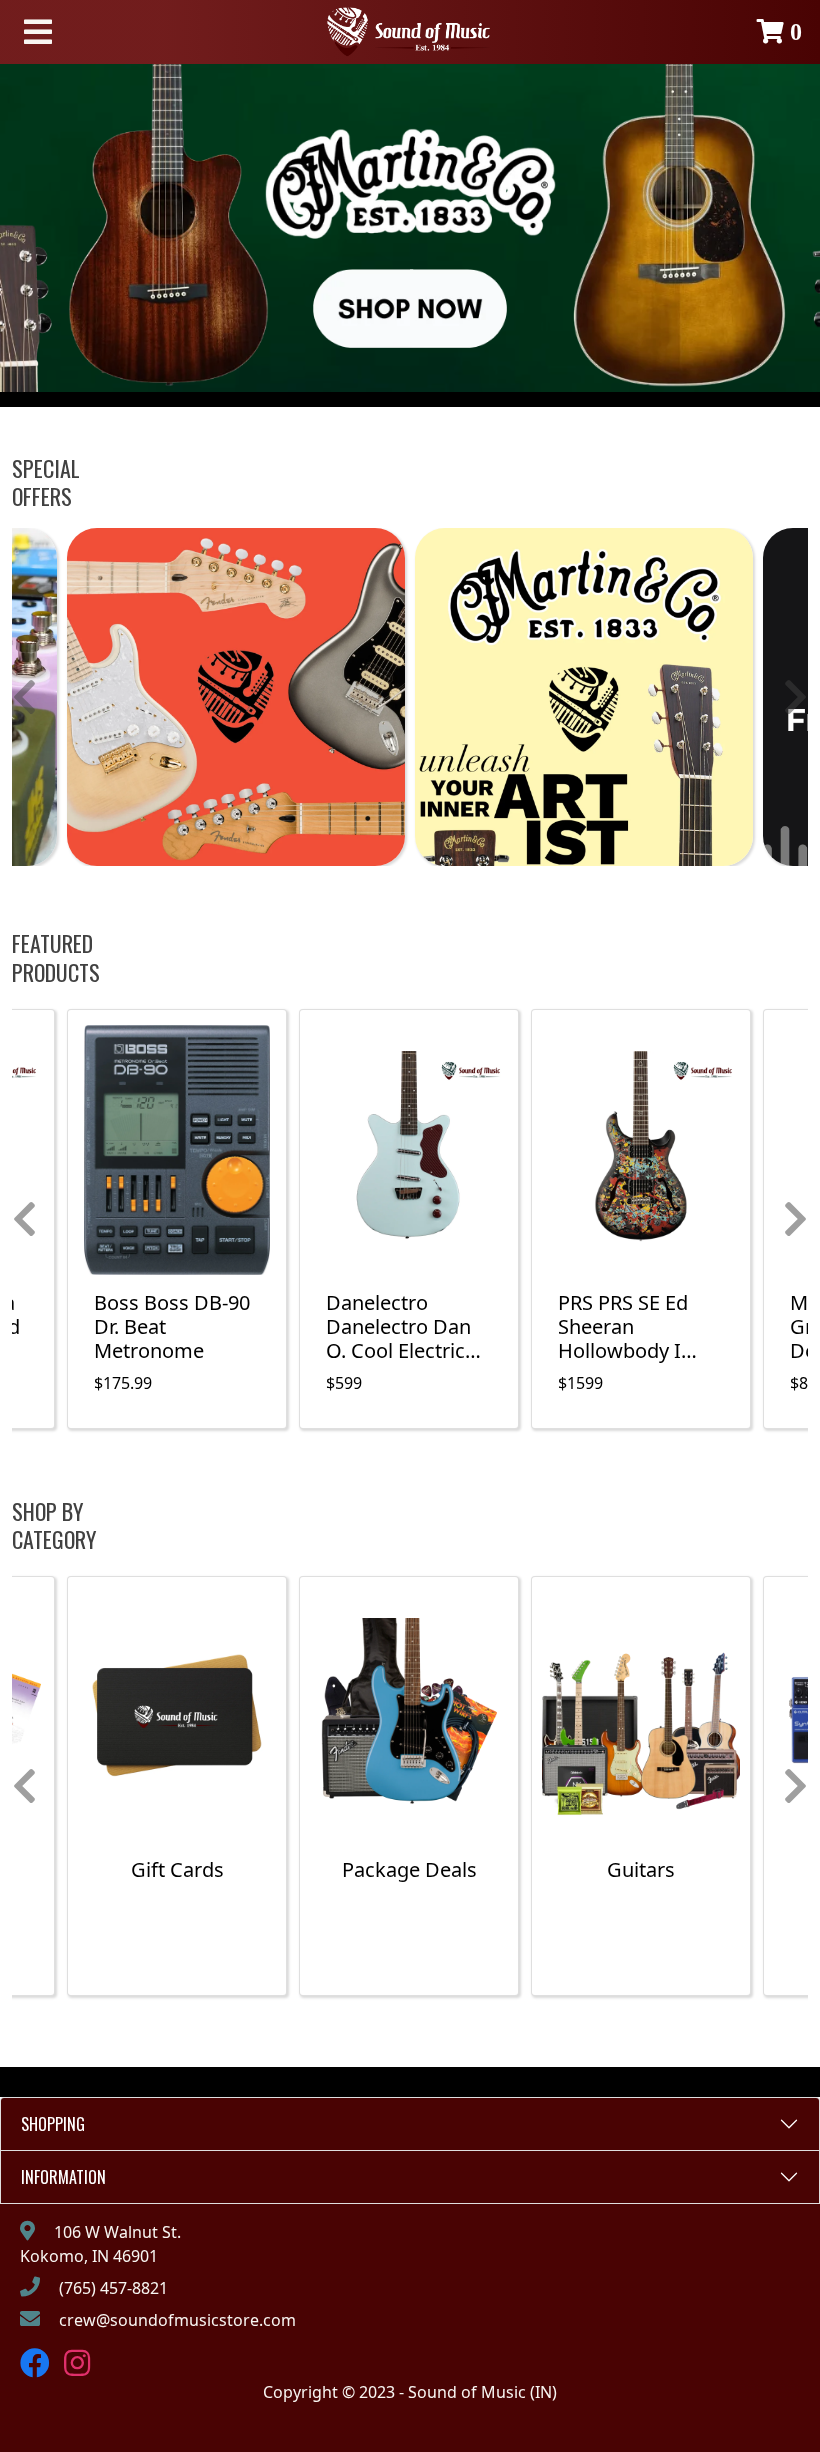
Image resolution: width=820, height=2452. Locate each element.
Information (63, 2177)
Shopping (53, 2124)
